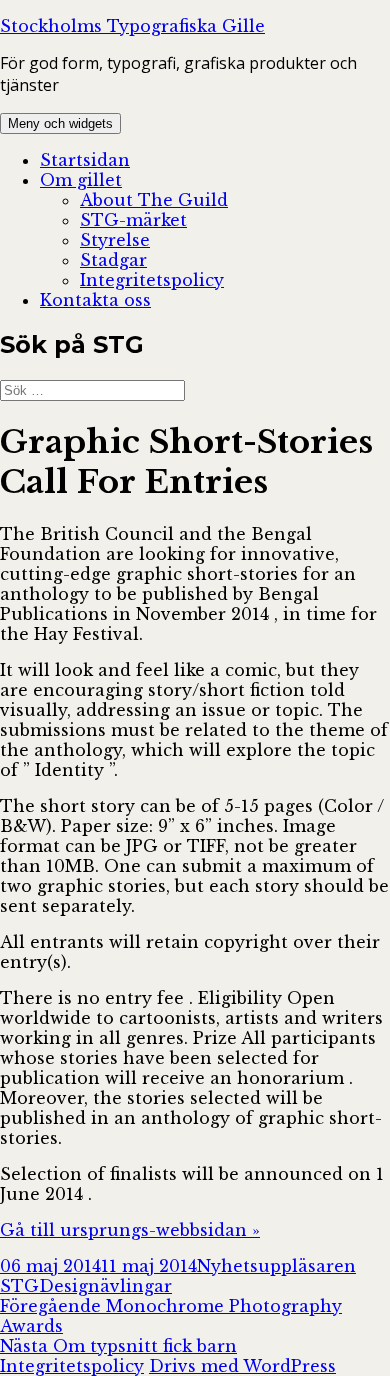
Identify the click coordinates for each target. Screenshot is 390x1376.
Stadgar (113, 260)
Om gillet (81, 180)
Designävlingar (105, 1286)
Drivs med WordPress (242, 1366)
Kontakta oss (95, 300)
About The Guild (154, 200)
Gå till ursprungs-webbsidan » (130, 1230)
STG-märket (133, 220)
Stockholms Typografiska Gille (132, 26)
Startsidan (85, 160)
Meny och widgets (60, 123)
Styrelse (115, 240)
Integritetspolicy (152, 280)
